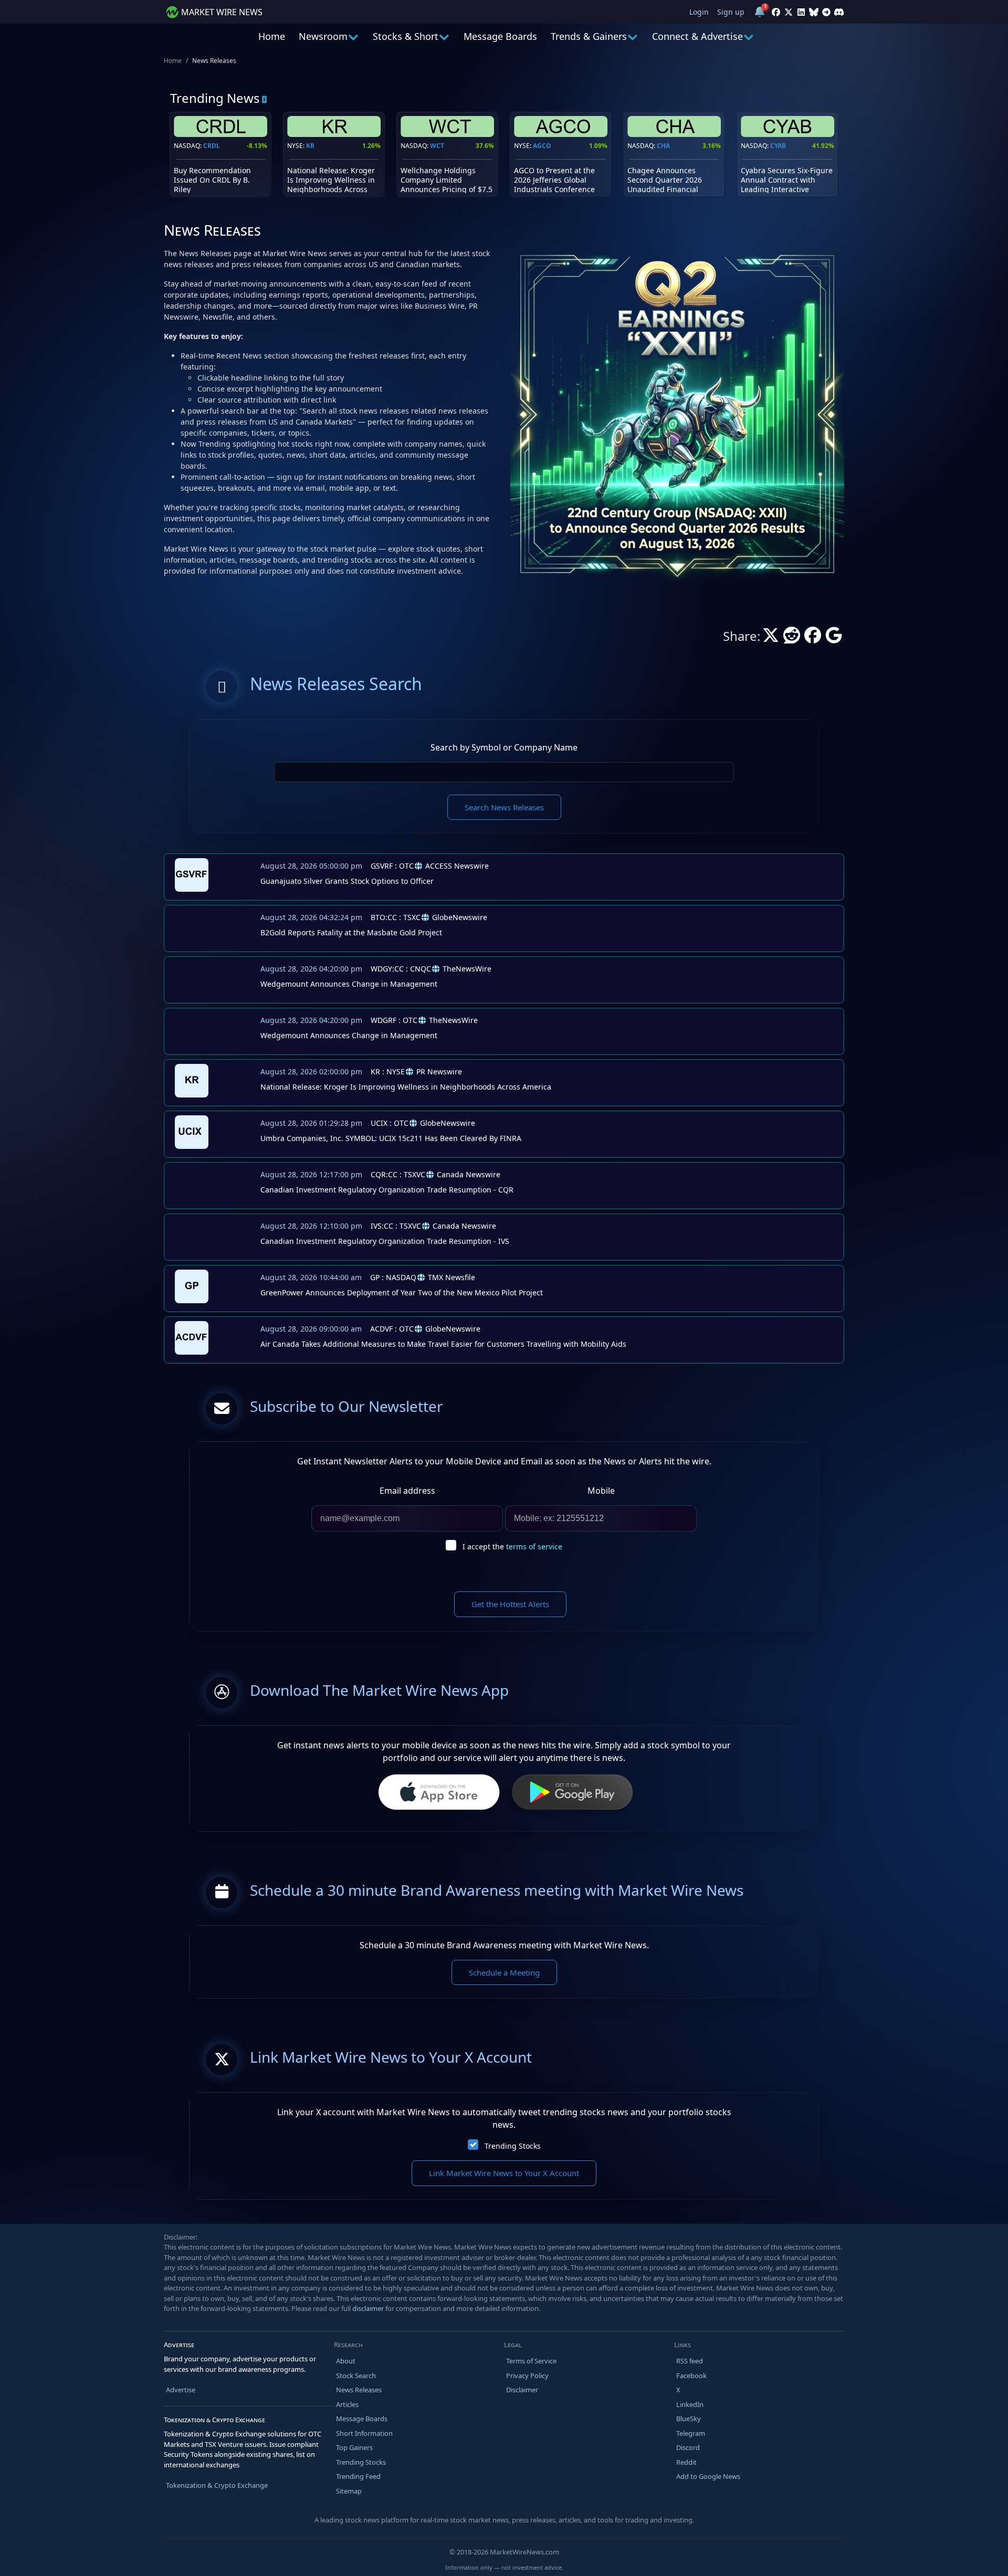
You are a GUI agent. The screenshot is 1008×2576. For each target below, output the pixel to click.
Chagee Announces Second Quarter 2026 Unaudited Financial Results (665, 185)
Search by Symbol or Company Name (504, 747)
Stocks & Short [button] (406, 36)
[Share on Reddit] (792, 638)
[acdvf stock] (189, 1337)
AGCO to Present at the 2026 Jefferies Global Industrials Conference (554, 180)
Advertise (181, 2390)
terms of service (534, 1546)
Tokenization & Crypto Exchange (217, 2485)
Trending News (215, 98)
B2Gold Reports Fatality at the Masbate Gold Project (351, 932)
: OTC (392, 866)
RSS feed (690, 2361)
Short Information (364, 2433)
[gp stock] (189, 1285)
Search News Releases (504, 807)
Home (272, 36)
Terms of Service (531, 2361)
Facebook (691, 2376)
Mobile (601, 1491)
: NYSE (388, 1071)
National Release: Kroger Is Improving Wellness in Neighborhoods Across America (331, 185)
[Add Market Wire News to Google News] (834, 638)
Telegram (691, 2433)
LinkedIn (690, 2404)
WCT (437, 146)
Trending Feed (358, 2476)
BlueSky (689, 2419)
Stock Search (356, 2376)
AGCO (542, 146)
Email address (407, 1491)
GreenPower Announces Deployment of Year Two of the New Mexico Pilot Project (402, 1292)
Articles (347, 2404)
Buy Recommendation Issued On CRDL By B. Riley (212, 180)
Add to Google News (708, 2476)
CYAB (778, 146)
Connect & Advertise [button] (697, 36)
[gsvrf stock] (189, 874)
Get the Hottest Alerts (510, 1604)
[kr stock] (189, 1080)
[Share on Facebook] (813, 638)
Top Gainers (354, 2447)
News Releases (359, 2390)
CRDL (212, 146)
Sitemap (349, 2491)
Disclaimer (522, 2390)
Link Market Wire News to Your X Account (504, 2173)
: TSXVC (398, 1174)
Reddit (686, 2462)
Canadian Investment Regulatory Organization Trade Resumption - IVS (385, 1241)
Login (699, 12)
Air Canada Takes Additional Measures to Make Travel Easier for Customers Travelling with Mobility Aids (443, 1344)
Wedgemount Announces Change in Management (349, 984)
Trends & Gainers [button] (589, 36)
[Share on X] (771, 638)
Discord (688, 2447)
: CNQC (401, 969)
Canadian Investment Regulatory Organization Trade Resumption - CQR (387, 1190)
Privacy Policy (527, 2376)
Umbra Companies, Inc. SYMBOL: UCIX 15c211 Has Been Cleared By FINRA (391, 1138)
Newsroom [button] (323, 36)
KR (310, 146)
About (346, 2361)
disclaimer (368, 2308)
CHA (663, 146)
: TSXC (396, 917)
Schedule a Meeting (504, 1972)
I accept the (512, 1546)
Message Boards (500, 36)
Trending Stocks (513, 2146)
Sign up (731, 12)
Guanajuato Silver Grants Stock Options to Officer (347, 881)
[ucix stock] (189, 1131)
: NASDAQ (393, 1277)
